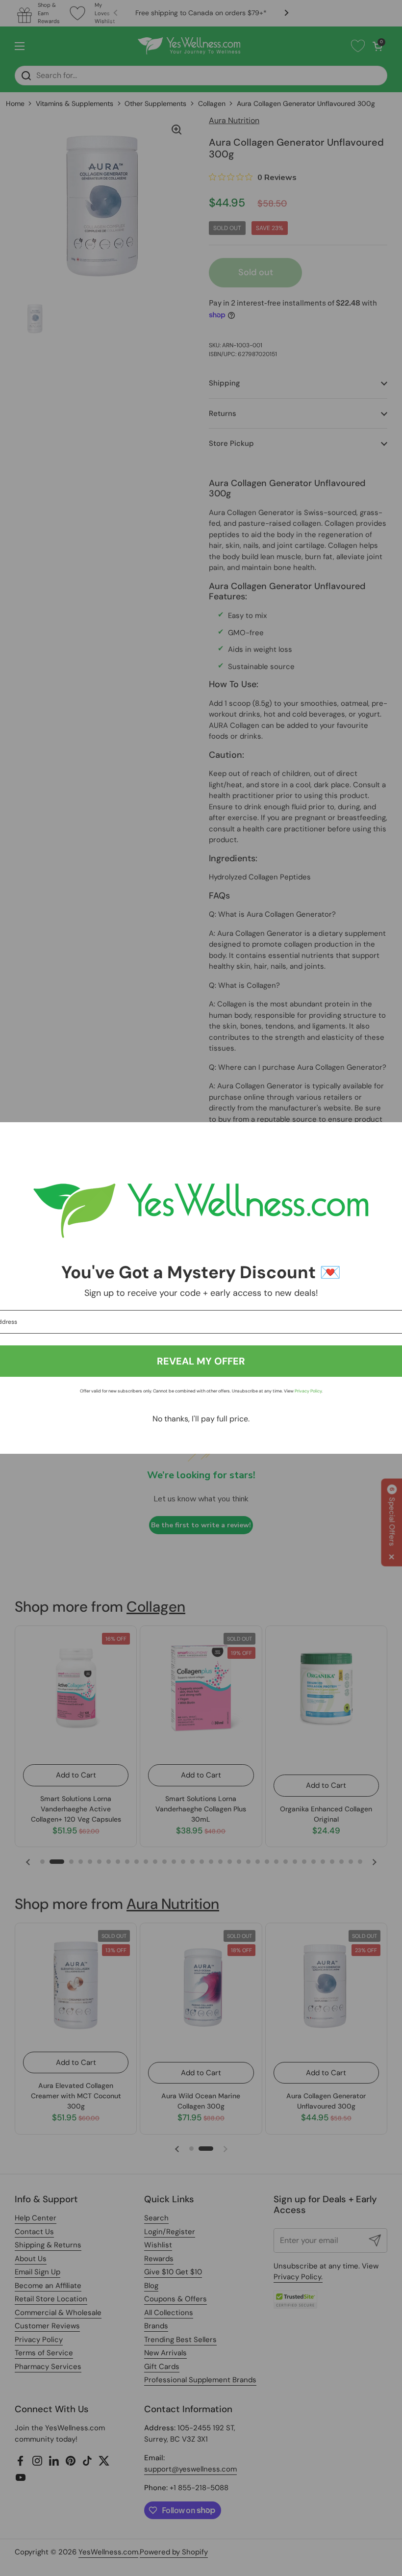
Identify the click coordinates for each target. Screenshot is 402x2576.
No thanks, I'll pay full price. (201, 1419)
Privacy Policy (308, 1391)
